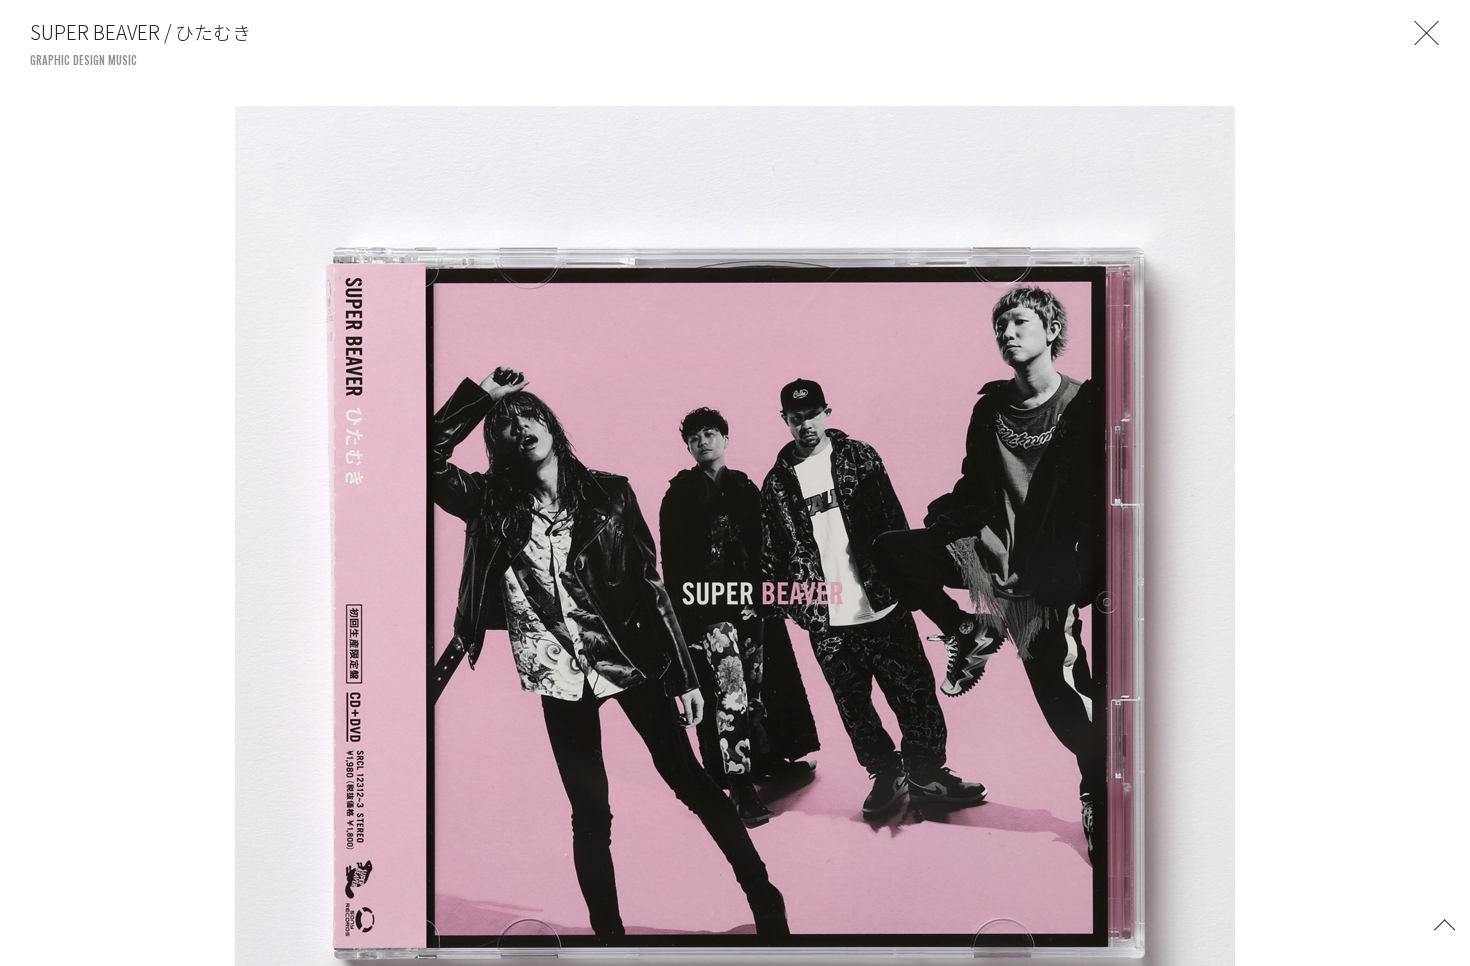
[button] (1445, 923)
